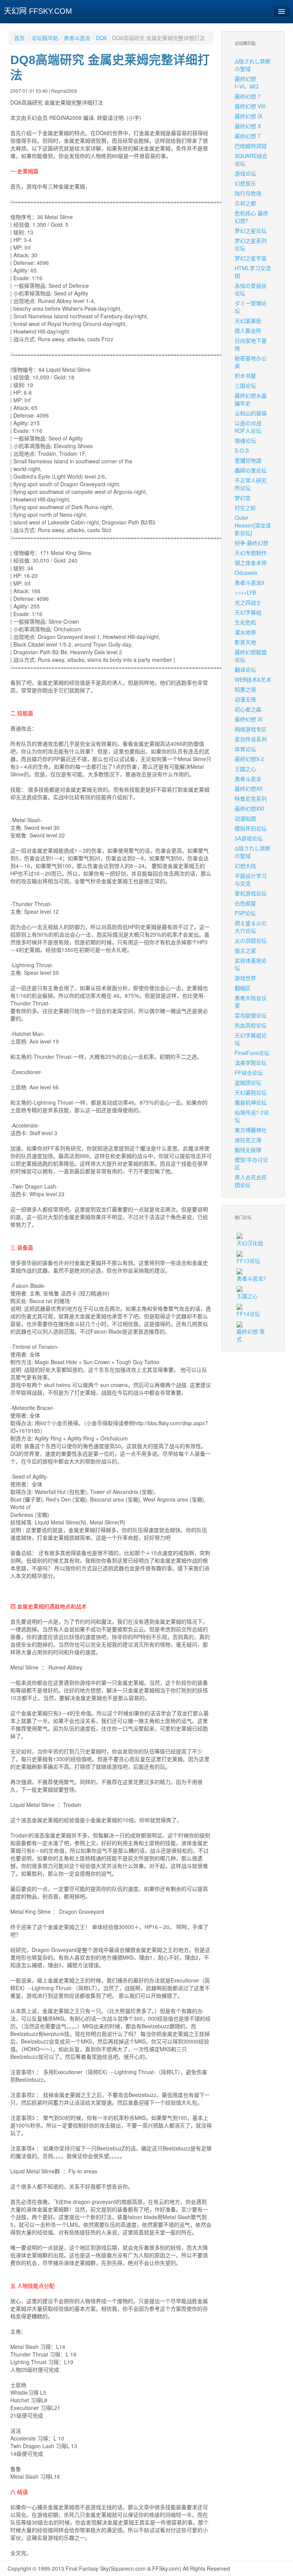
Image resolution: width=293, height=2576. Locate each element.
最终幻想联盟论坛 (251, 656)
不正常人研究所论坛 (251, 484)
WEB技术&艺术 (253, 679)
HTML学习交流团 (253, 272)
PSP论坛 (245, 913)
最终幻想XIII (249, 808)
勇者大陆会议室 (251, 1002)
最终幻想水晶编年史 (251, 399)
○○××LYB (245, 592)
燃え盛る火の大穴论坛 (251, 927)
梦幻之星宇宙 (251, 258)
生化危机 (245, 622)
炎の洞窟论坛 (251, 940)
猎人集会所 (248, 331)
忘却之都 (245, 203)
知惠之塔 (245, 689)
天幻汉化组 (250, 1243)
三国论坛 (245, 386)
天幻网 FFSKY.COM (38, 11)
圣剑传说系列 (251, 739)
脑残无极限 (248, 1150)
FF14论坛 (248, 1314)
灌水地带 (245, 632)
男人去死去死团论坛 (251, 1181)
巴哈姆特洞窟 (251, 146)
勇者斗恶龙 (77, 38)
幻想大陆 (245, 866)
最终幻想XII (249, 789)
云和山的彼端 (251, 413)
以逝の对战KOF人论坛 (248, 427)
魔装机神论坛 (251, 1102)
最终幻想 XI (249, 719)
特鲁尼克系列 (251, 798)
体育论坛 (245, 749)
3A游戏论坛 (249, 838)
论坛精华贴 (45, 38)
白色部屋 (245, 903)
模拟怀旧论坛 (251, 828)
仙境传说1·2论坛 (252, 1116)
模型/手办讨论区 (251, 1163)
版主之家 (245, 950)
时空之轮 (245, 508)
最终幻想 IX (249, 116)
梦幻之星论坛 (251, 231)
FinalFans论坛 (252, 1053)
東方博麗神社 (251, 1130)
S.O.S (242, 450)
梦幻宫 (243, 498)
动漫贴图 (245, 818)
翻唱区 (243, 988)
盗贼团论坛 (248, 1082)
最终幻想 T (248, 136)
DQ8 (101, 38)
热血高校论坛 (251, 1025)
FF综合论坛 (249, 1073)
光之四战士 (248, 602)
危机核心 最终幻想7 (251, 217)
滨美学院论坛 (251, 1063)
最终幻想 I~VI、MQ (246, 82)
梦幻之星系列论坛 (251, 244)
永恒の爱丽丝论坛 (251, 289)
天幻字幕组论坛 (251, 1039)
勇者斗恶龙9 (250, 582)
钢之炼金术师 (251, 563)
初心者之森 (248, 709)
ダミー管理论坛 (251, 307)
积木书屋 (245, 376)
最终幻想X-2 (249, 759)
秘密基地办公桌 (251, 362)
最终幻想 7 (248, 96)
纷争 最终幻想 (251, 543)
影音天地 (245, 642)
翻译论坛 (245, 669)
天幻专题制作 (251, 553)
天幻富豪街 (248, 321)
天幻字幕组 (248, 612)
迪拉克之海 (248, 1140)
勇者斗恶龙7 (251, 1278)
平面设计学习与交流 (251, 879)
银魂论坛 (245, 440)
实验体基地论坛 (251, 964)
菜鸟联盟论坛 (251, 1015)
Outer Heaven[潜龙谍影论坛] (253, 525)
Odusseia (246, 573)
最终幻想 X (248, 126)
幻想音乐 (245, 183)
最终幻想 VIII (250, 106)
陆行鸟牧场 (248, 193)
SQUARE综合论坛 (251, 160)
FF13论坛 (248, 1261)
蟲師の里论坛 (251, 470)
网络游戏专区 (251, 729)
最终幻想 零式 (251, 1335)
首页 (19, 38)
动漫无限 (245, 699)
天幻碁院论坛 (251, 1092)
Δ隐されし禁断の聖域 (253, 65)
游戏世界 (245, 978)
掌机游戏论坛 (251, 893)
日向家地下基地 (251, 344)
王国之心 (245, 769)
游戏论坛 (245, 173)
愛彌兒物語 (248, 460)
